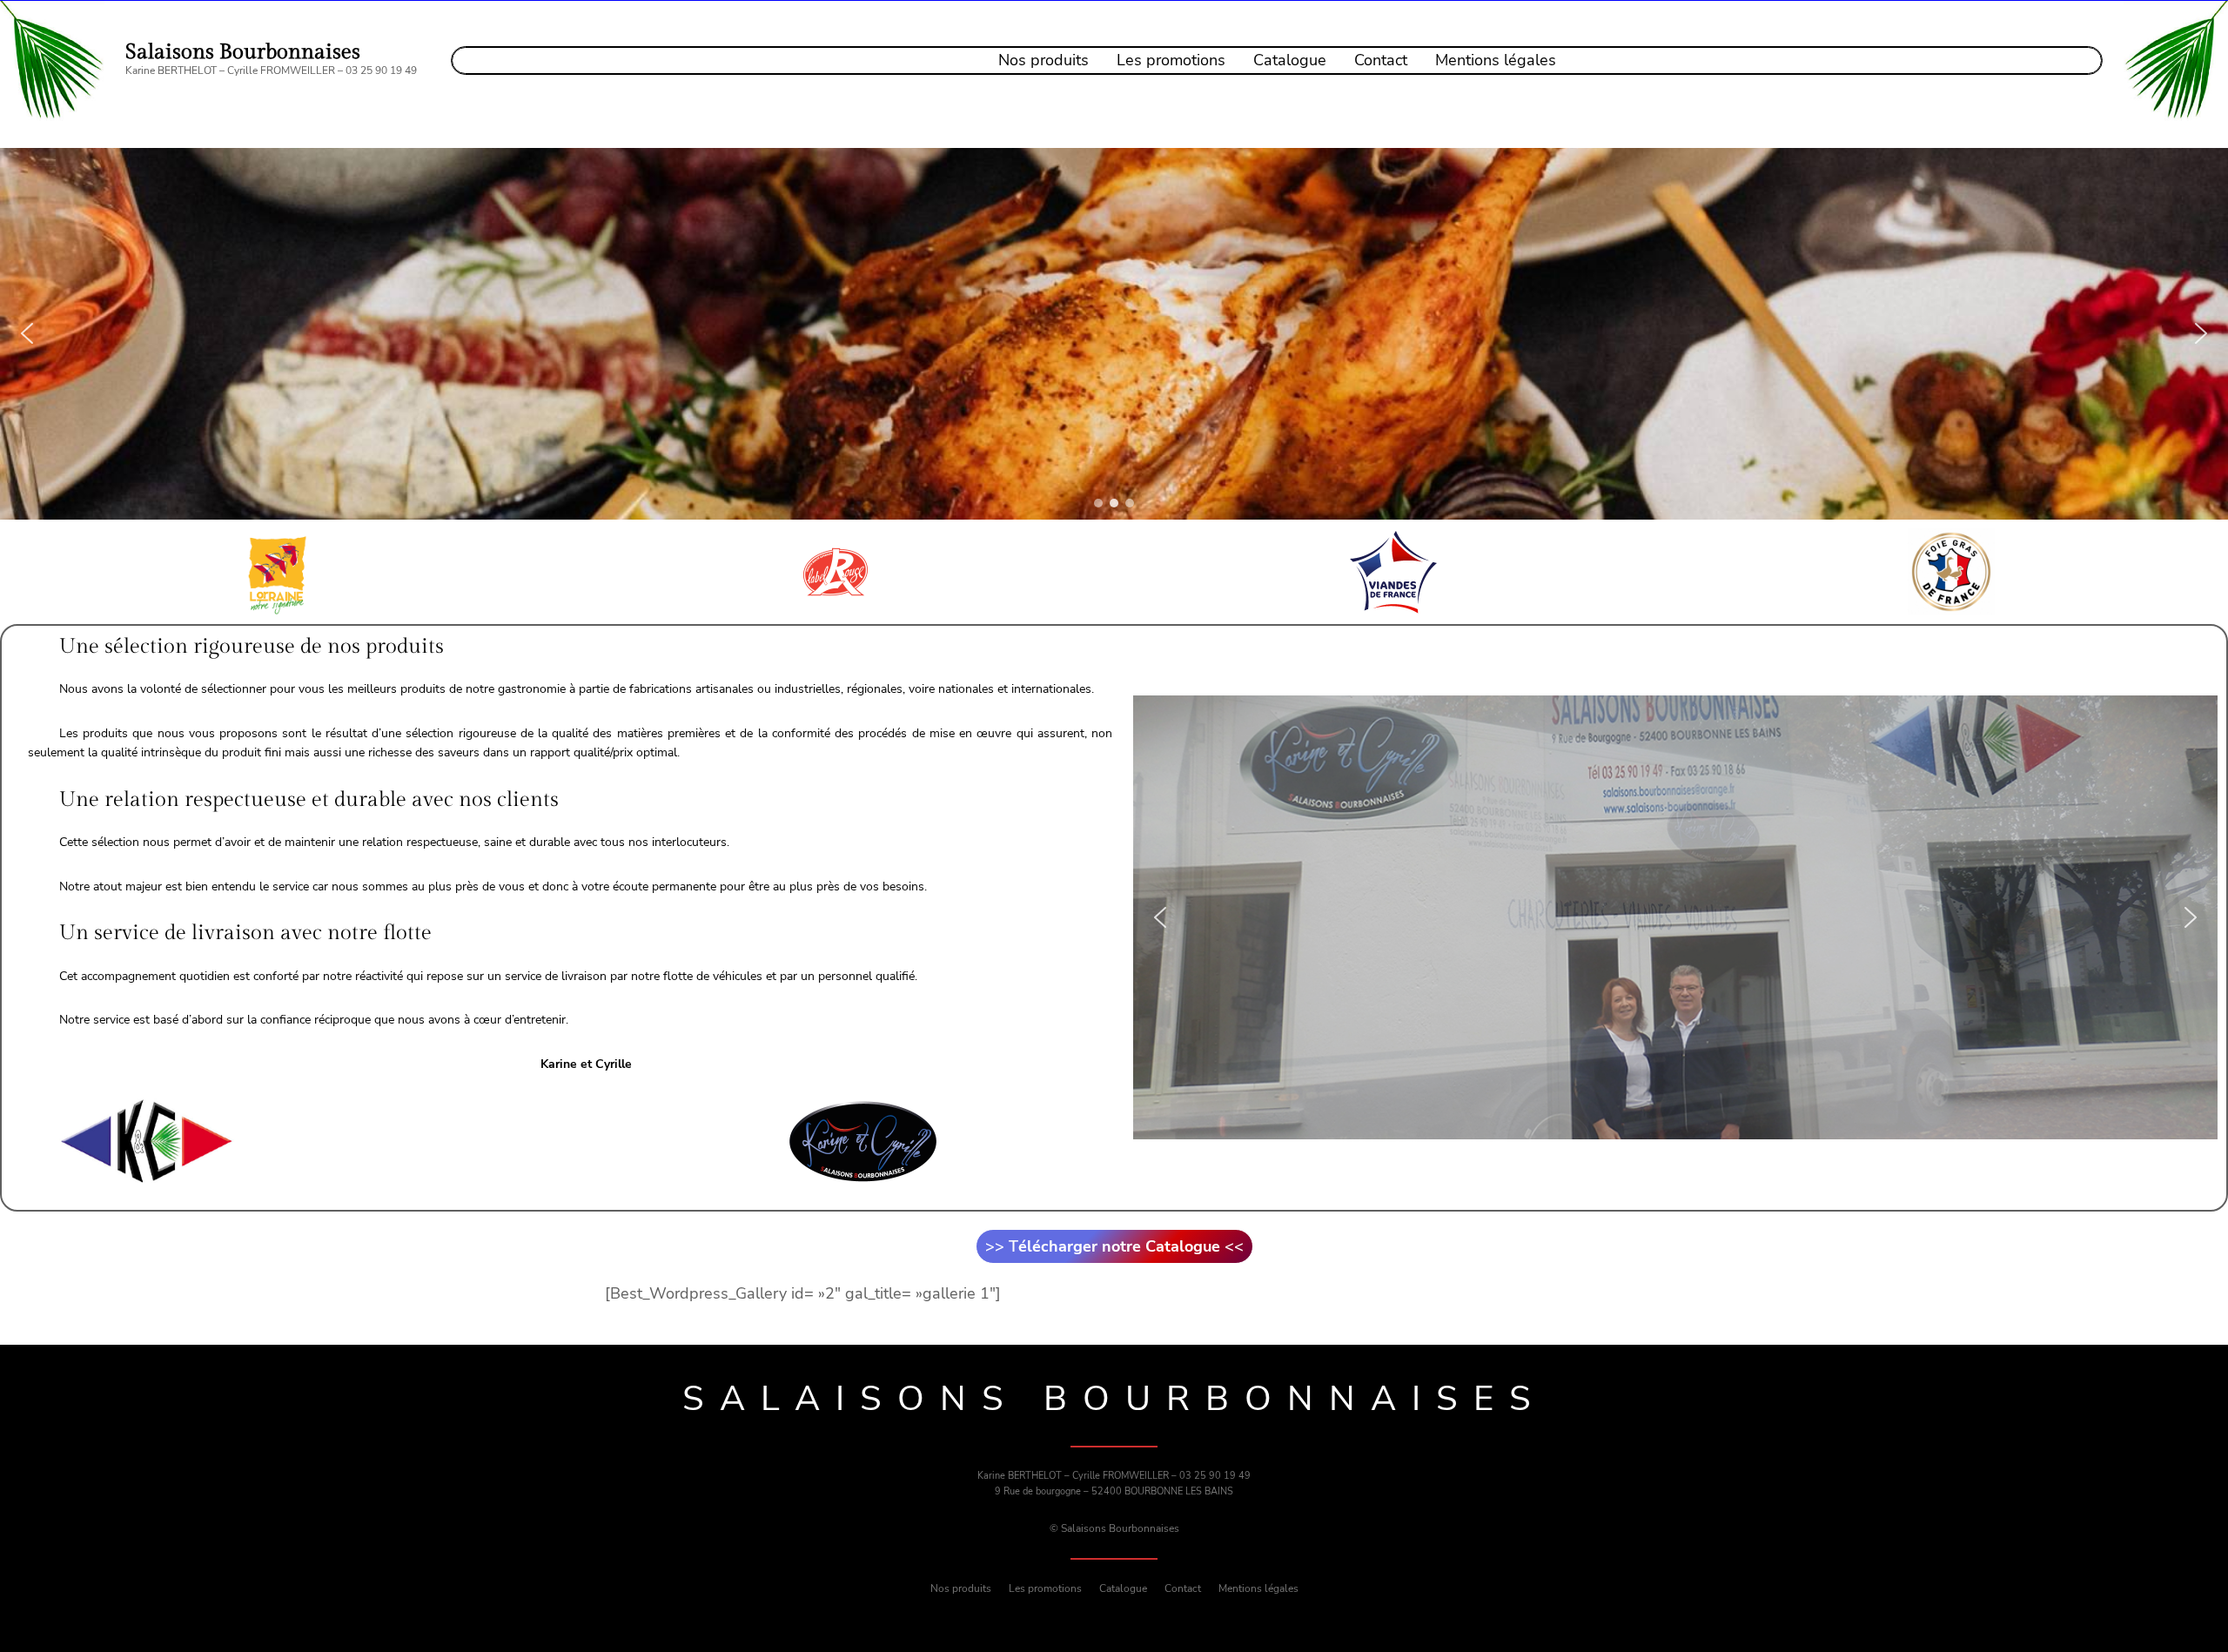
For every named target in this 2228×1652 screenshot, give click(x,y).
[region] (1114, 334)
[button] (27, 333)
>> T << (1114, 1246)
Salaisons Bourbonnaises (243, 52)
